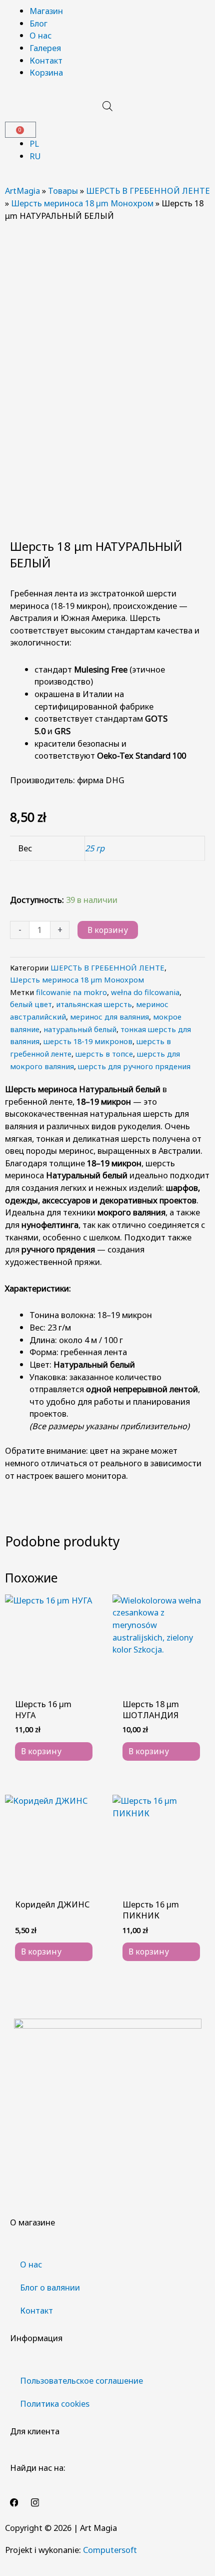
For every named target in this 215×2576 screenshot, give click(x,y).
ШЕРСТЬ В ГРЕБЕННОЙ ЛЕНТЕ (148, 191)
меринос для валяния (109, 1017)
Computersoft (110, 2550)
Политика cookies (55, 2403)
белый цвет (31, 1004)
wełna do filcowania (145, 992)
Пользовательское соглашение (81, 2380)
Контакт (46, 60)
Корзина (46, 72)
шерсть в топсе (104, 1054)
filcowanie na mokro (71, 992)
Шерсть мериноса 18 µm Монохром (82, 203)
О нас (40, 35)
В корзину (108, 930)
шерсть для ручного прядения (134, 1066)
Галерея (45, 48)
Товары (63, 191)
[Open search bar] (107, 106)
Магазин (46, 11)
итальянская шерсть (94, 1004)
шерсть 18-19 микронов (88, 1041)
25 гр (95, 848)
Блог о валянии (50, 2287)
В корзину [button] (41, 1751)
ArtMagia (22, 191)
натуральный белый (80, 1029)
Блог (38, 23)
